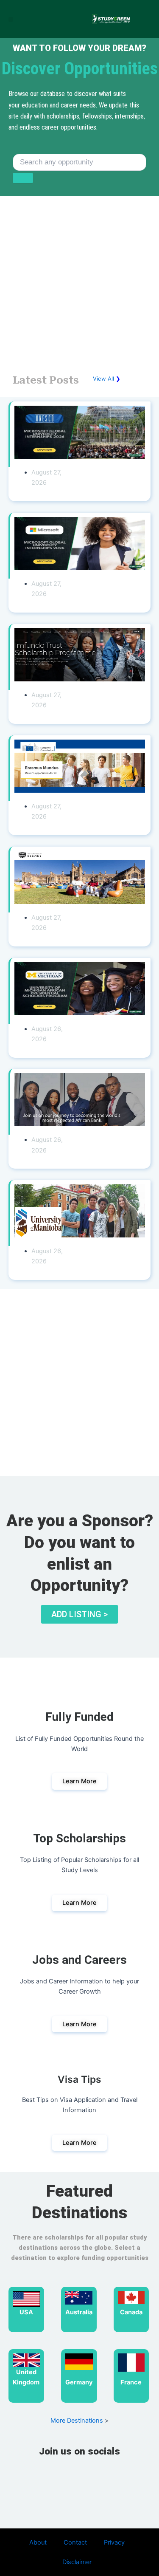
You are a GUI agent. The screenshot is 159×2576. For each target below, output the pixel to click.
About (38, 2542)
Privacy (114, 2542)
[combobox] (79, 162)
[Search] (23, 178)
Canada (131, 2312)
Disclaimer (77, 2562)
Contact (75, 2542)
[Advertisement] (79, 282)
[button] (11, 19)
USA (26, 2312)
